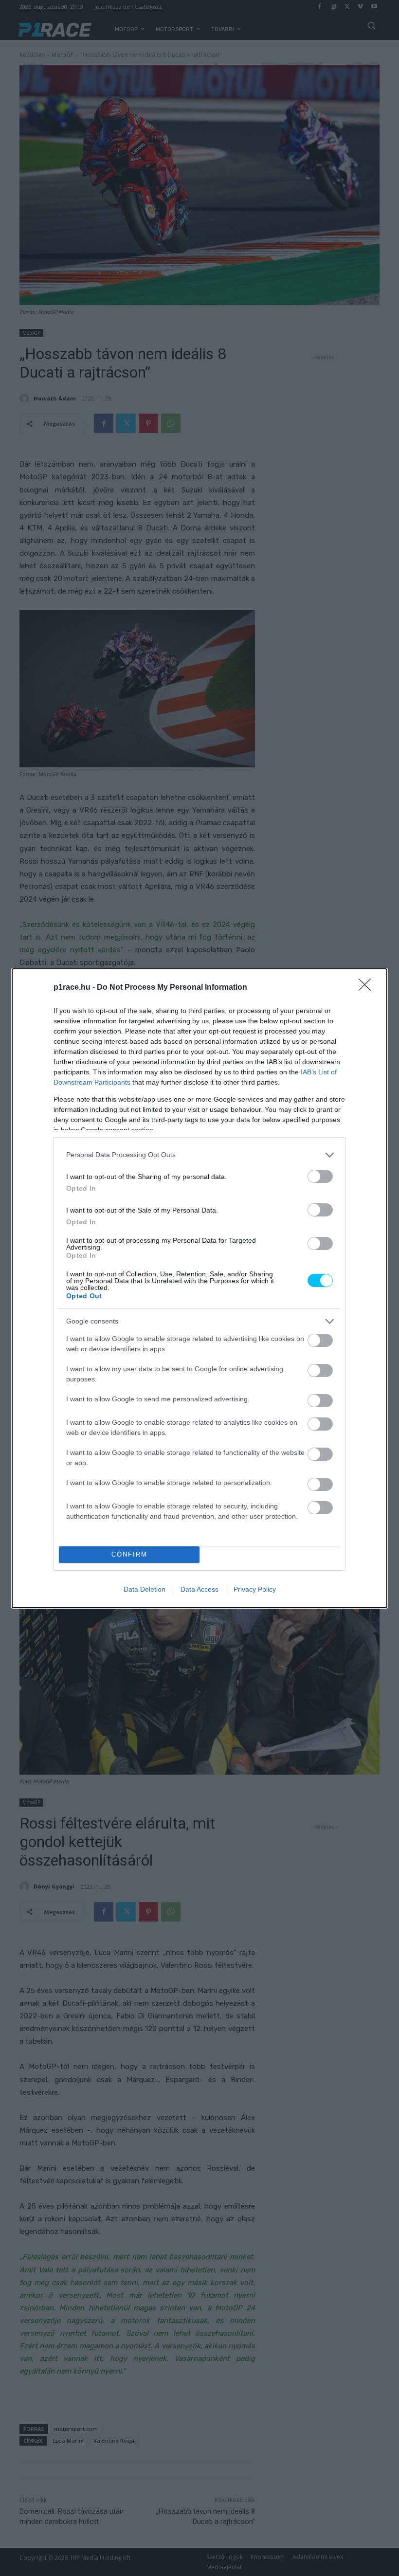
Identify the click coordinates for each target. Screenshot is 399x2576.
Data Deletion (145, 1589)
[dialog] (199, 1288)
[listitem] (199, 1155)
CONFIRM (129, 1554)
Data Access (199, 1589)
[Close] (368, 988)
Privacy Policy (255, 1589)
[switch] (320, 1176)
